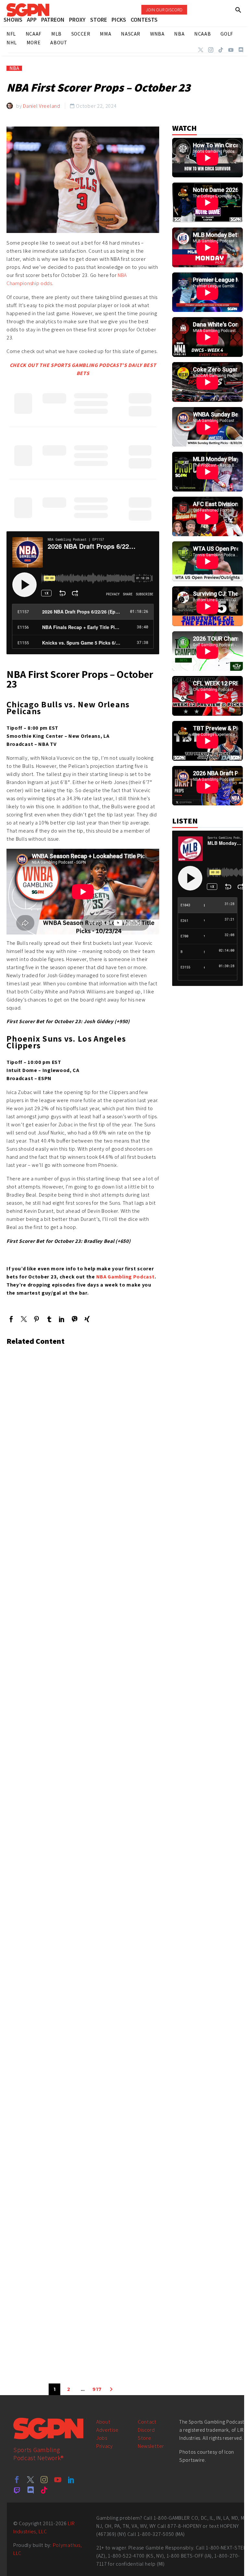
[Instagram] (211, 50)
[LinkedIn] (62, 1319)
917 (97, 2389)
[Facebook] (11, 1319)
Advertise (107, 2430)
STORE (99, 20)
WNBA (157, 34)
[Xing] (87, 1319)
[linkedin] (71, 2480)
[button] (238, 10)
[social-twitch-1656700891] (17, 2490)
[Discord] (241, 50)
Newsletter (151, 2446)
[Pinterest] (36, 1319)
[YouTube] (231, 50)
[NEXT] (111, 2389)
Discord (146, 2430)
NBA (14, 68)
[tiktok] (44, 2490)
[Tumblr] (49, 1319)
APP (32, 20)
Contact (147, 2422)
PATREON (53, 20)
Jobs (102, 2438)
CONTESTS (144, 20)
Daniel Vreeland (42, 106)
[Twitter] (201, 50)
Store (145, 2438)
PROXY (77, 20)
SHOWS (13, 20)
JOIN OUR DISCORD (164, 10)
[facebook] (17, 2480)
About (103, 2422)
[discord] (30, 2490)
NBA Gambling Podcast (125, 1277)
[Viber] (74, 1319)
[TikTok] (221, 50)
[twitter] (30, 2480)
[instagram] (44, 2480)
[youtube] (58, 2480)
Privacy (105, 2446)
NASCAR (131, 34)
